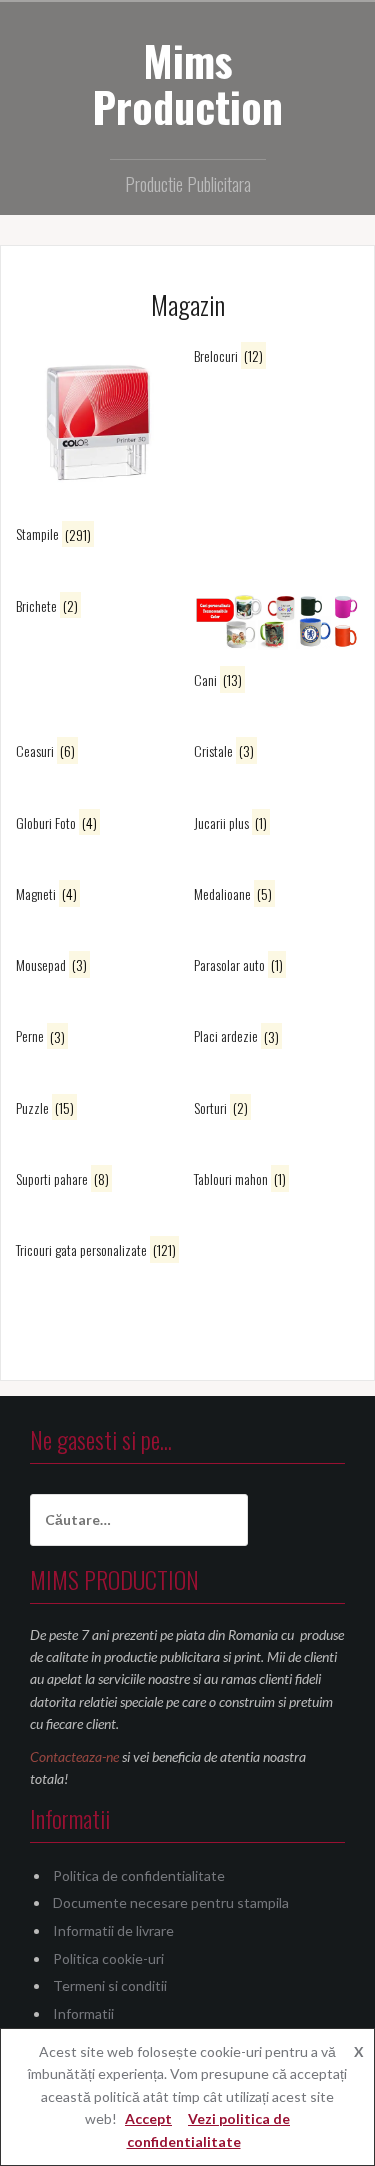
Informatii (83, 2013)
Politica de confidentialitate (139, 1875)
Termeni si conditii (110, 1985)
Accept (148, 2118)
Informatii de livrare (113, 1930)
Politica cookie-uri (108, 1958)
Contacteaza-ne (74, 1756)
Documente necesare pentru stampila (171, 1902)
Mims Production (187, 83)
